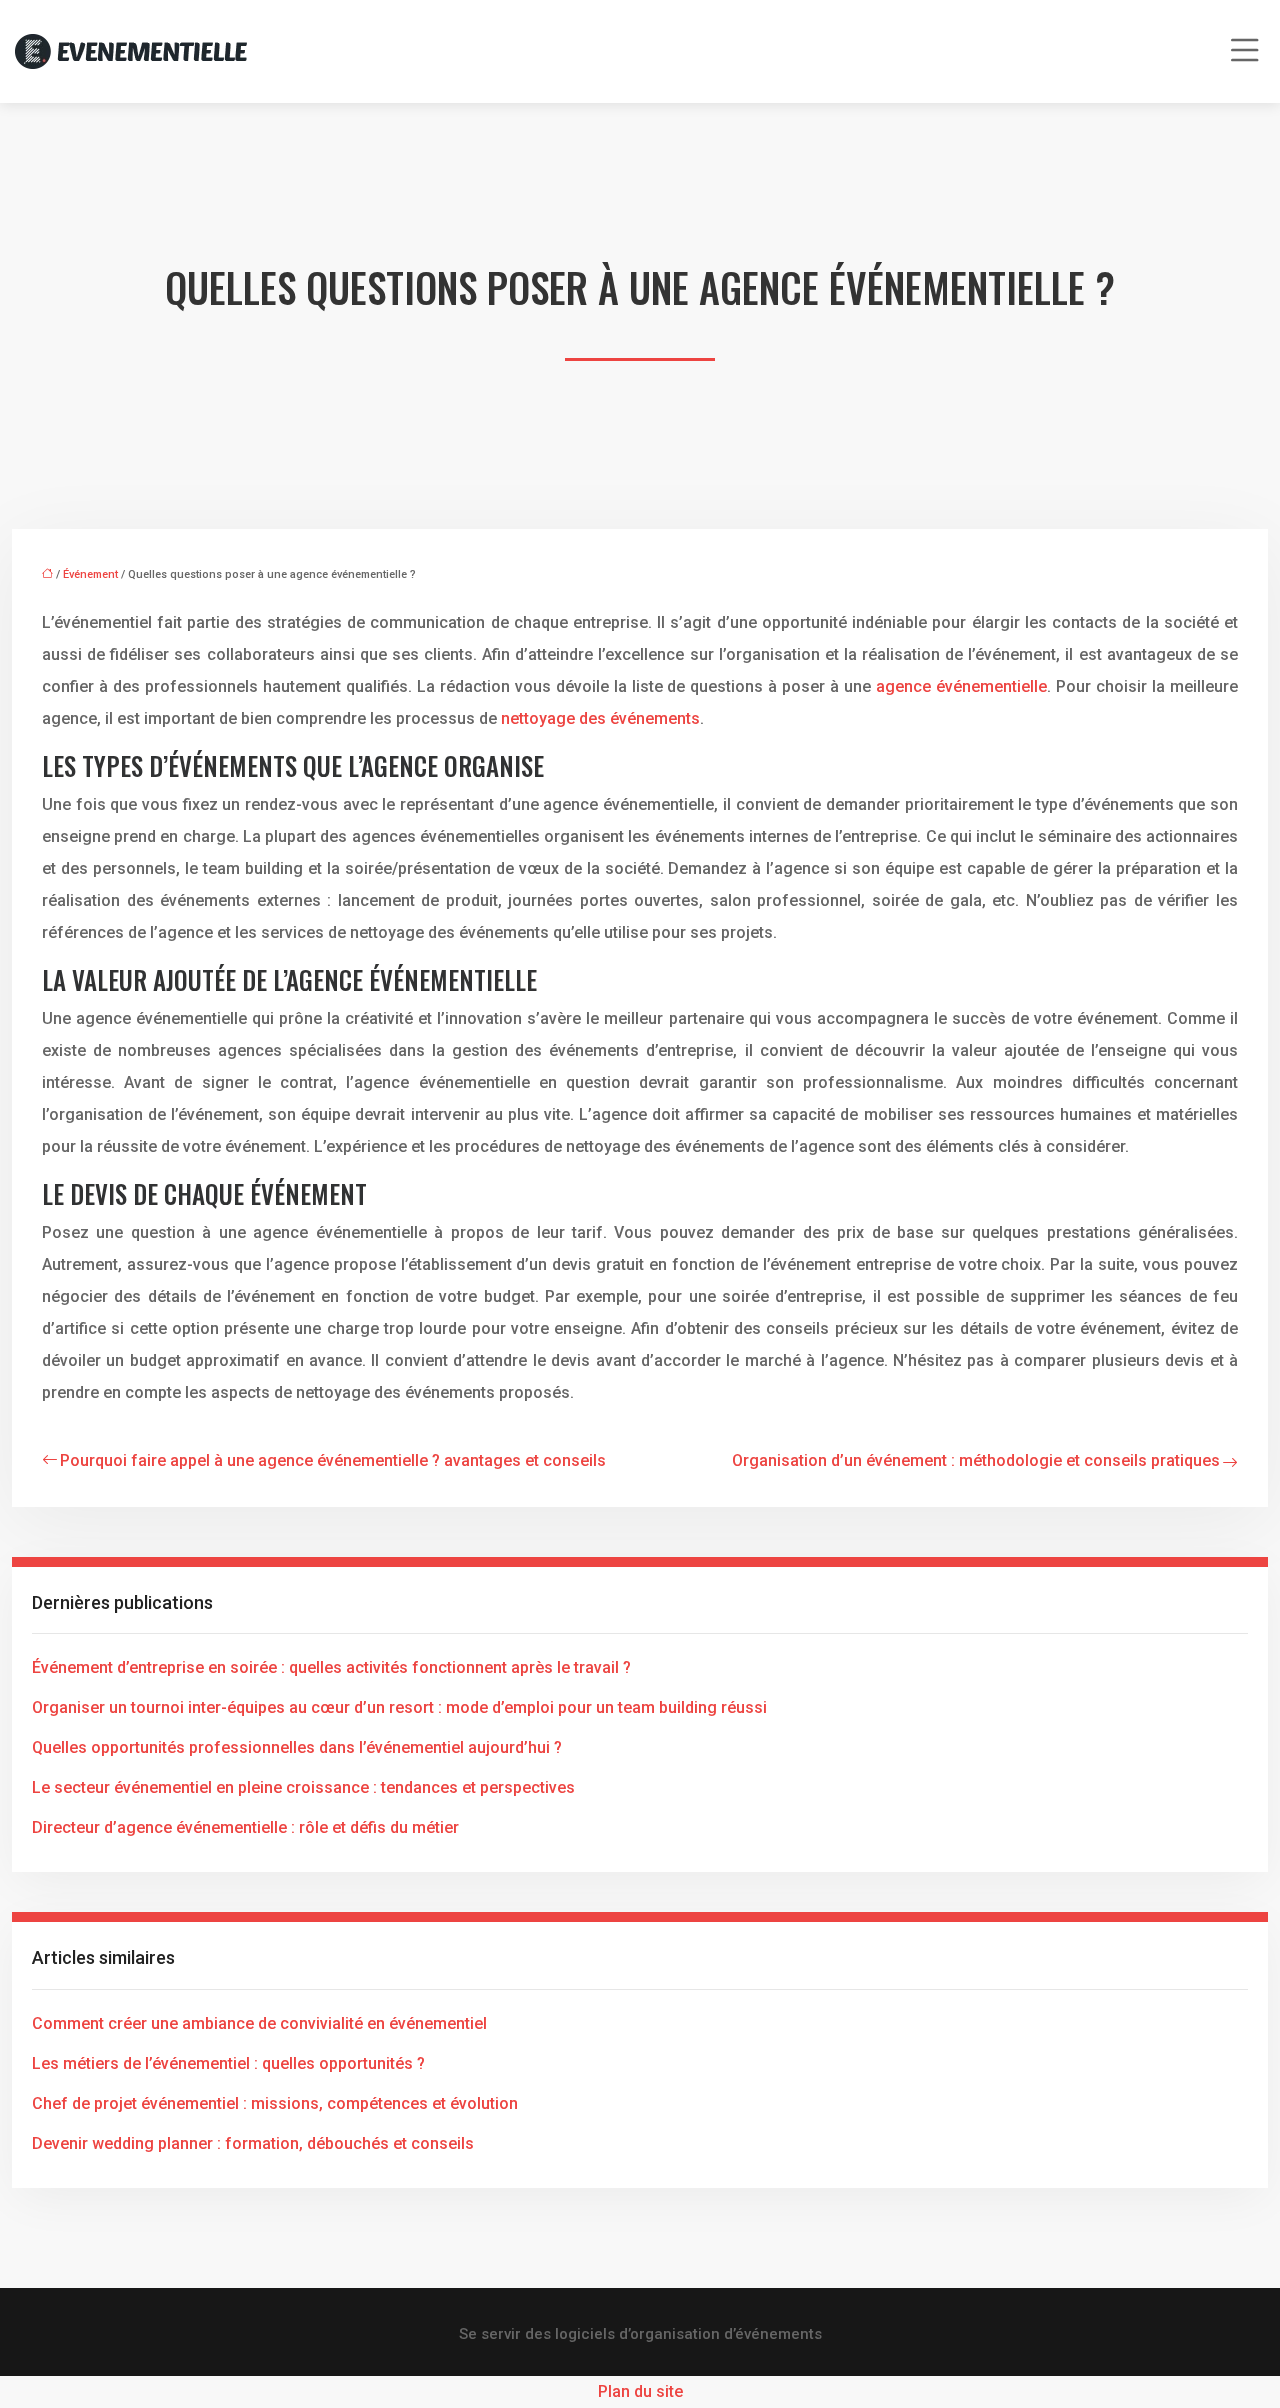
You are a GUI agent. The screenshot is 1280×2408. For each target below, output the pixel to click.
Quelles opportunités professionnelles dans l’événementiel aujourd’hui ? (297, 1747)
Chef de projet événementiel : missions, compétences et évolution (275, 2103)
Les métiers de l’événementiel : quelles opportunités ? (228, 2063)
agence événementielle (961, 686)
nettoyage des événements (600, 718)
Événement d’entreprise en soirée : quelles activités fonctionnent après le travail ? (331, 1667)
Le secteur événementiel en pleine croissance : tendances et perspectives (303, 1787)
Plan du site (640, 2391)
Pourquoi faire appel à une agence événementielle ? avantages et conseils (333, 1460)
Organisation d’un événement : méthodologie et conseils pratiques (976, 1460)
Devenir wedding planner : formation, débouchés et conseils (253, 2143)
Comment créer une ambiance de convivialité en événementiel (259, 2023)
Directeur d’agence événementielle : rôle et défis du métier (245, 1827)
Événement (90, 574)
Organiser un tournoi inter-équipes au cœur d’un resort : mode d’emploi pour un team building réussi (399, 1707)
